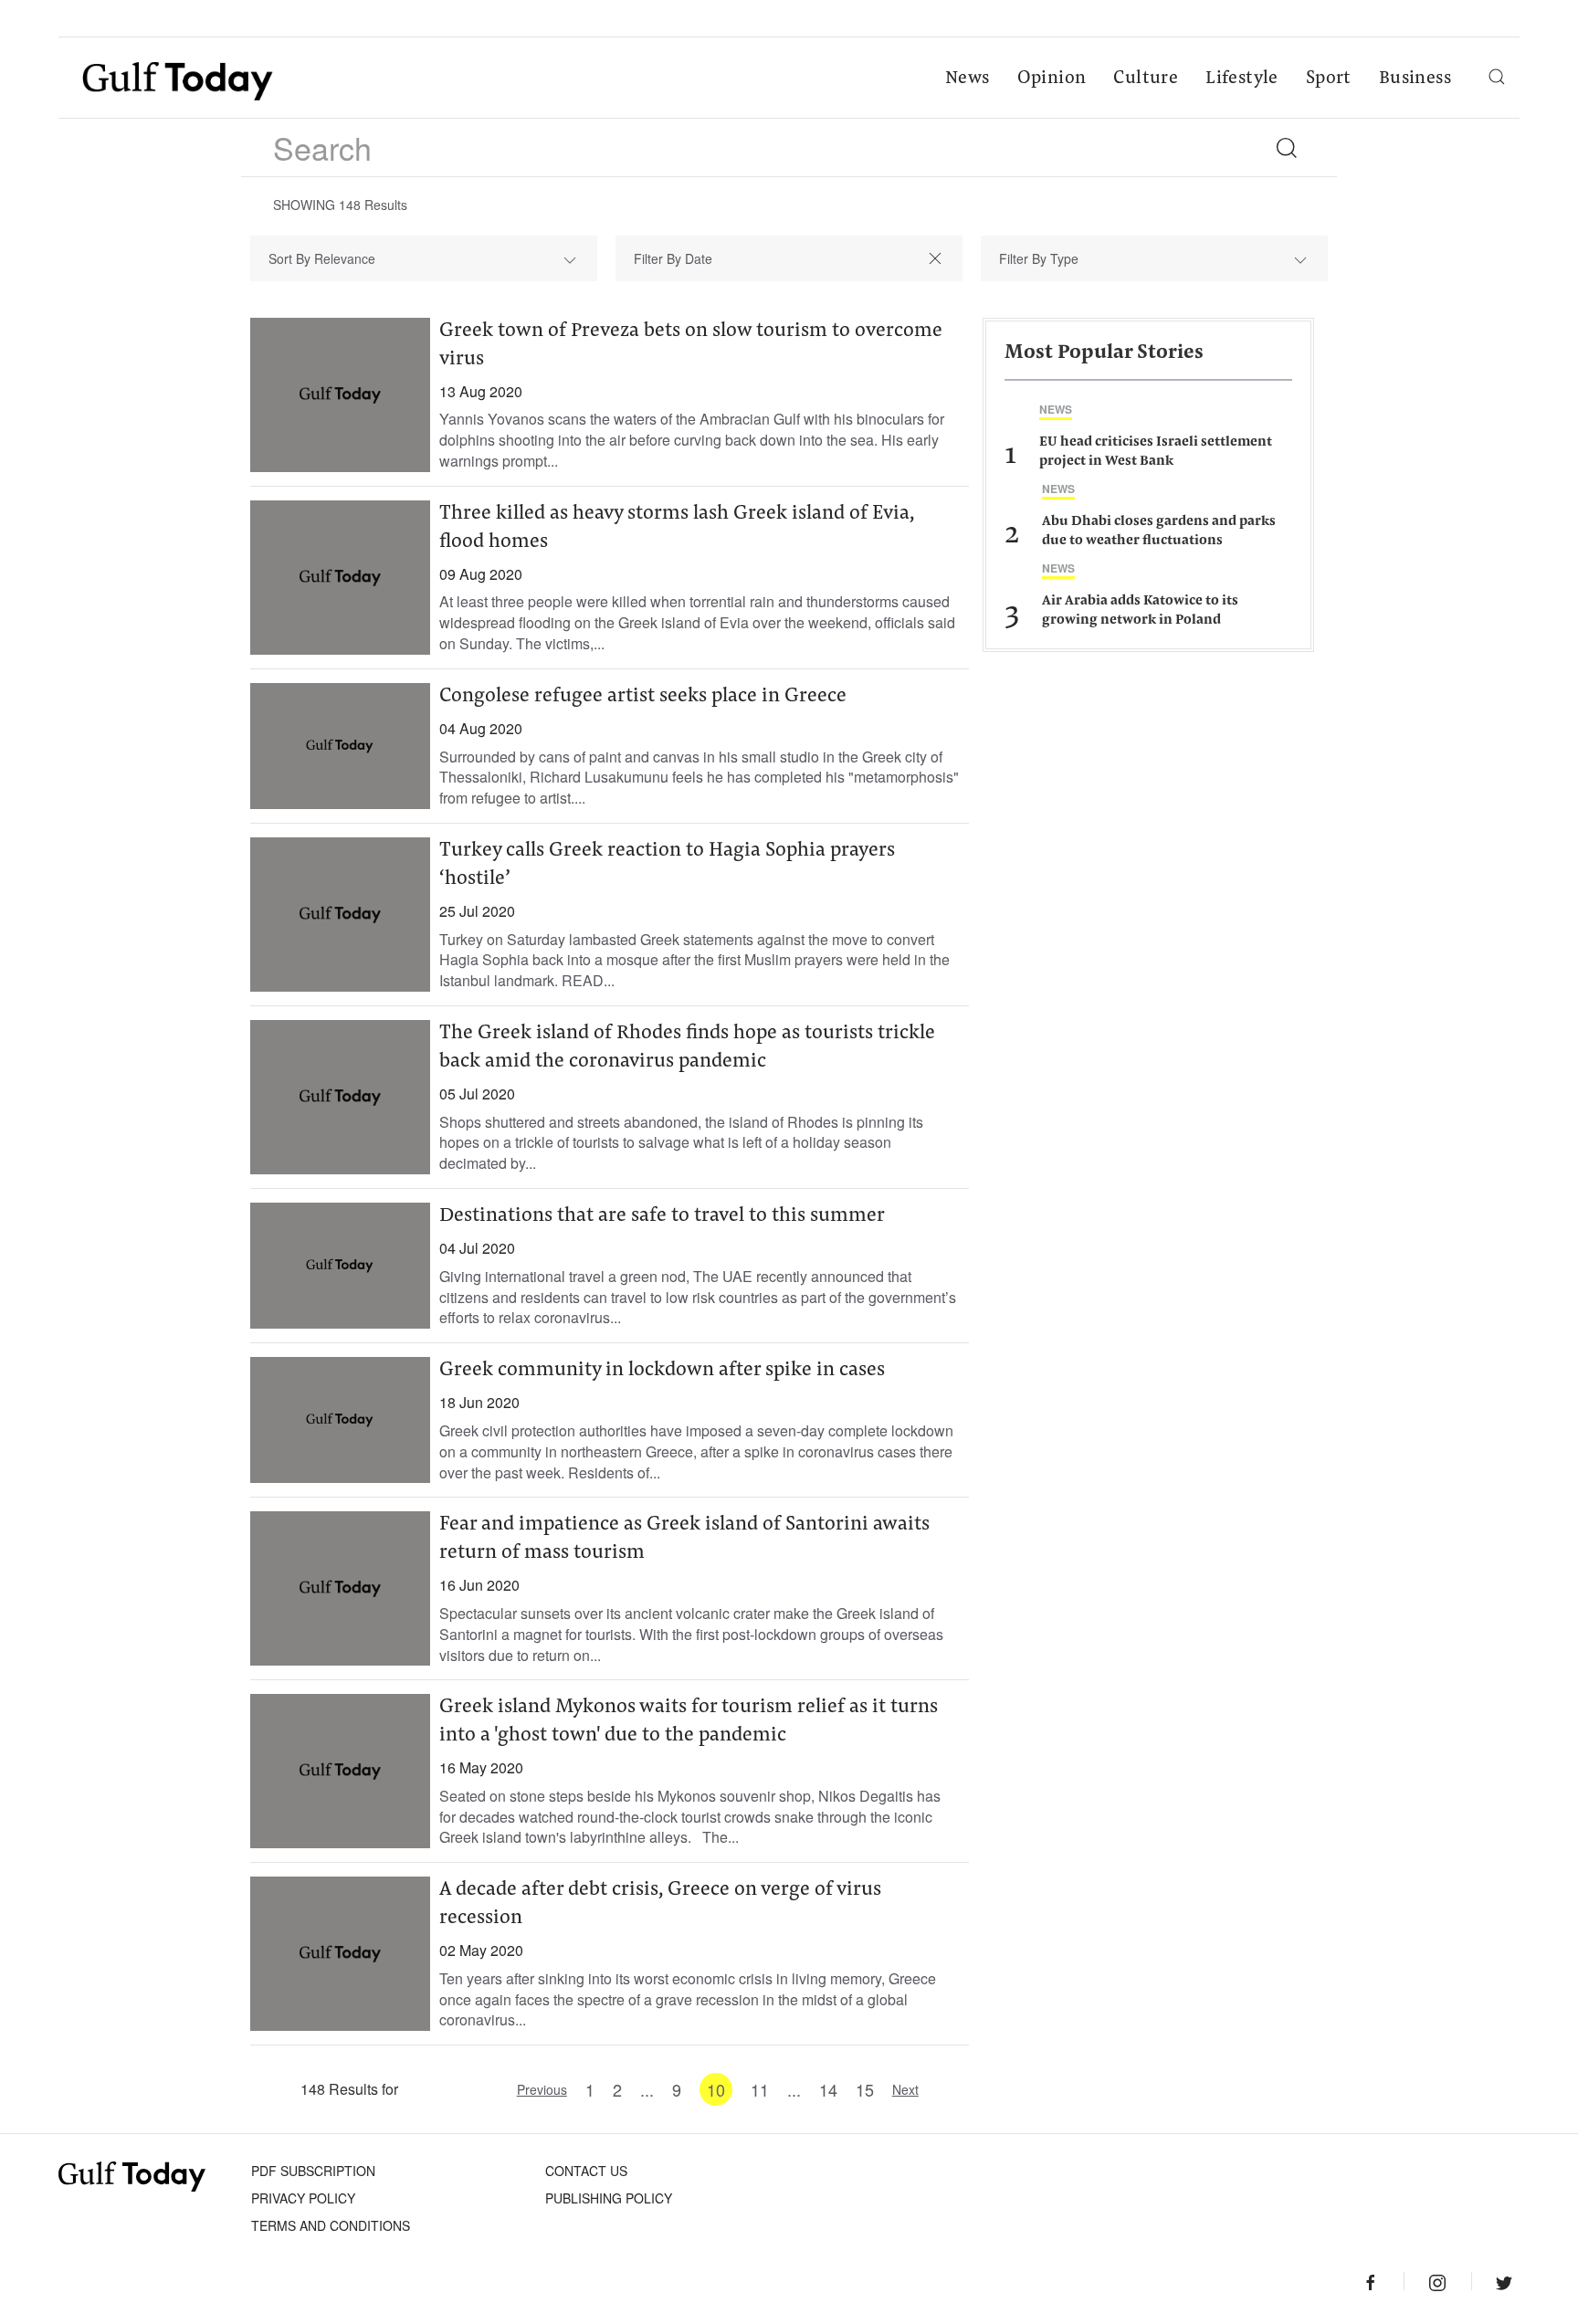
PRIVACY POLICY (303, 2198)
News (968, 79)
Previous (542, 2089)
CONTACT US (586, 2171)
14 (828, 2089)
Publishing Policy (609, 2198)
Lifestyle (1242, 79)
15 (865, 2089)
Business (1415, 79)
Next (905, 2089)
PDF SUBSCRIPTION (313, 2171)
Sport (1329, 79)
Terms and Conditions (331, 2225)
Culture (1146, 79)
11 (760, 2089)
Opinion (1052, 79)
